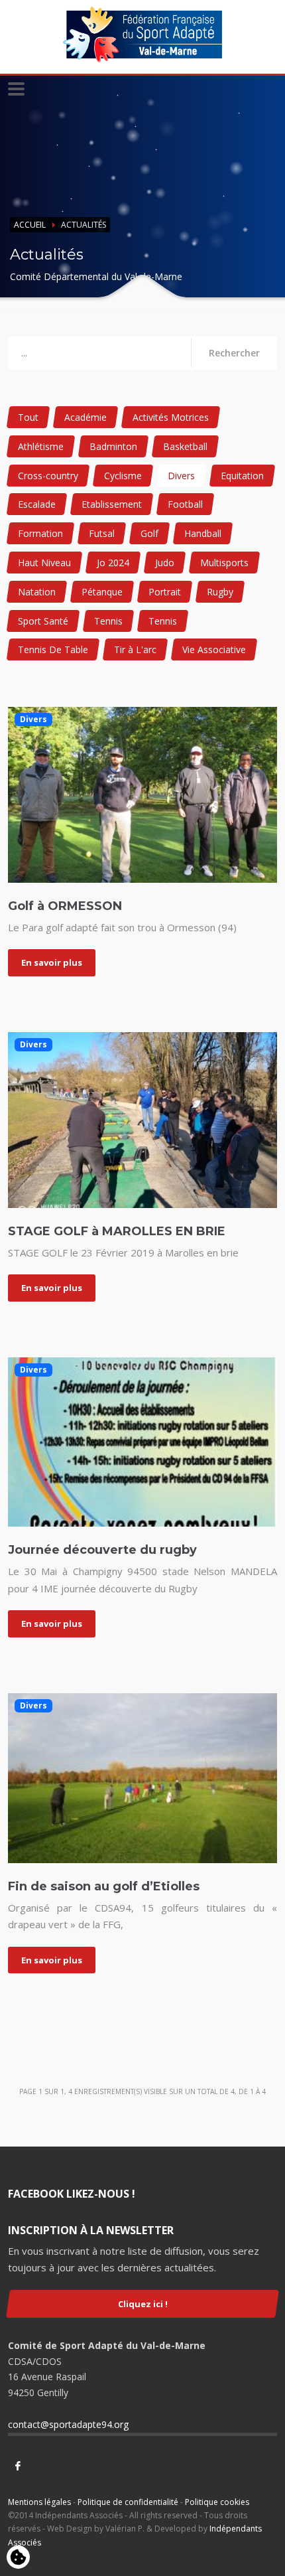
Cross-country (48, 476)
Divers (181, 476)
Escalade (37, 504)
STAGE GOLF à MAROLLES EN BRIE (117, 1231)
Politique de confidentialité (128, 2502)
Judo (165, 563)
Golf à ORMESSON (65, 906)
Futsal (102, 533)
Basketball (185, 446)
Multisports (224, 563)
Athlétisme (41, 446)
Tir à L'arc (135, 649)
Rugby (220, 592)
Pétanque (102, 592)
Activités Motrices (171, 417)
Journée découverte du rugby (102, 1550)
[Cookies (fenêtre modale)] (18, 2558)
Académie (85, 417)
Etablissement (112, 504)
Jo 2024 (113, 563)
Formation (40, 533)
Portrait (165, 592)
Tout (28, 417)
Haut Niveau (44, 563)
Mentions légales (39, 2502)
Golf (149, 533)
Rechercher (234, 353)
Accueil (30, 225)
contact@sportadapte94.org (68, 2424)
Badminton (113, 446)
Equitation (242, 476)
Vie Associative (214, 649)
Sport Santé (43, 621)
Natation (37, 592)
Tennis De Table (53, 649)
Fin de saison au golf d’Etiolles (104, 1886)
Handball (203, 533)
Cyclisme (123, 476)
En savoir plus (52, 962)
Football (185, 504)
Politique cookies (217, 2502)
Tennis (108, 621)
